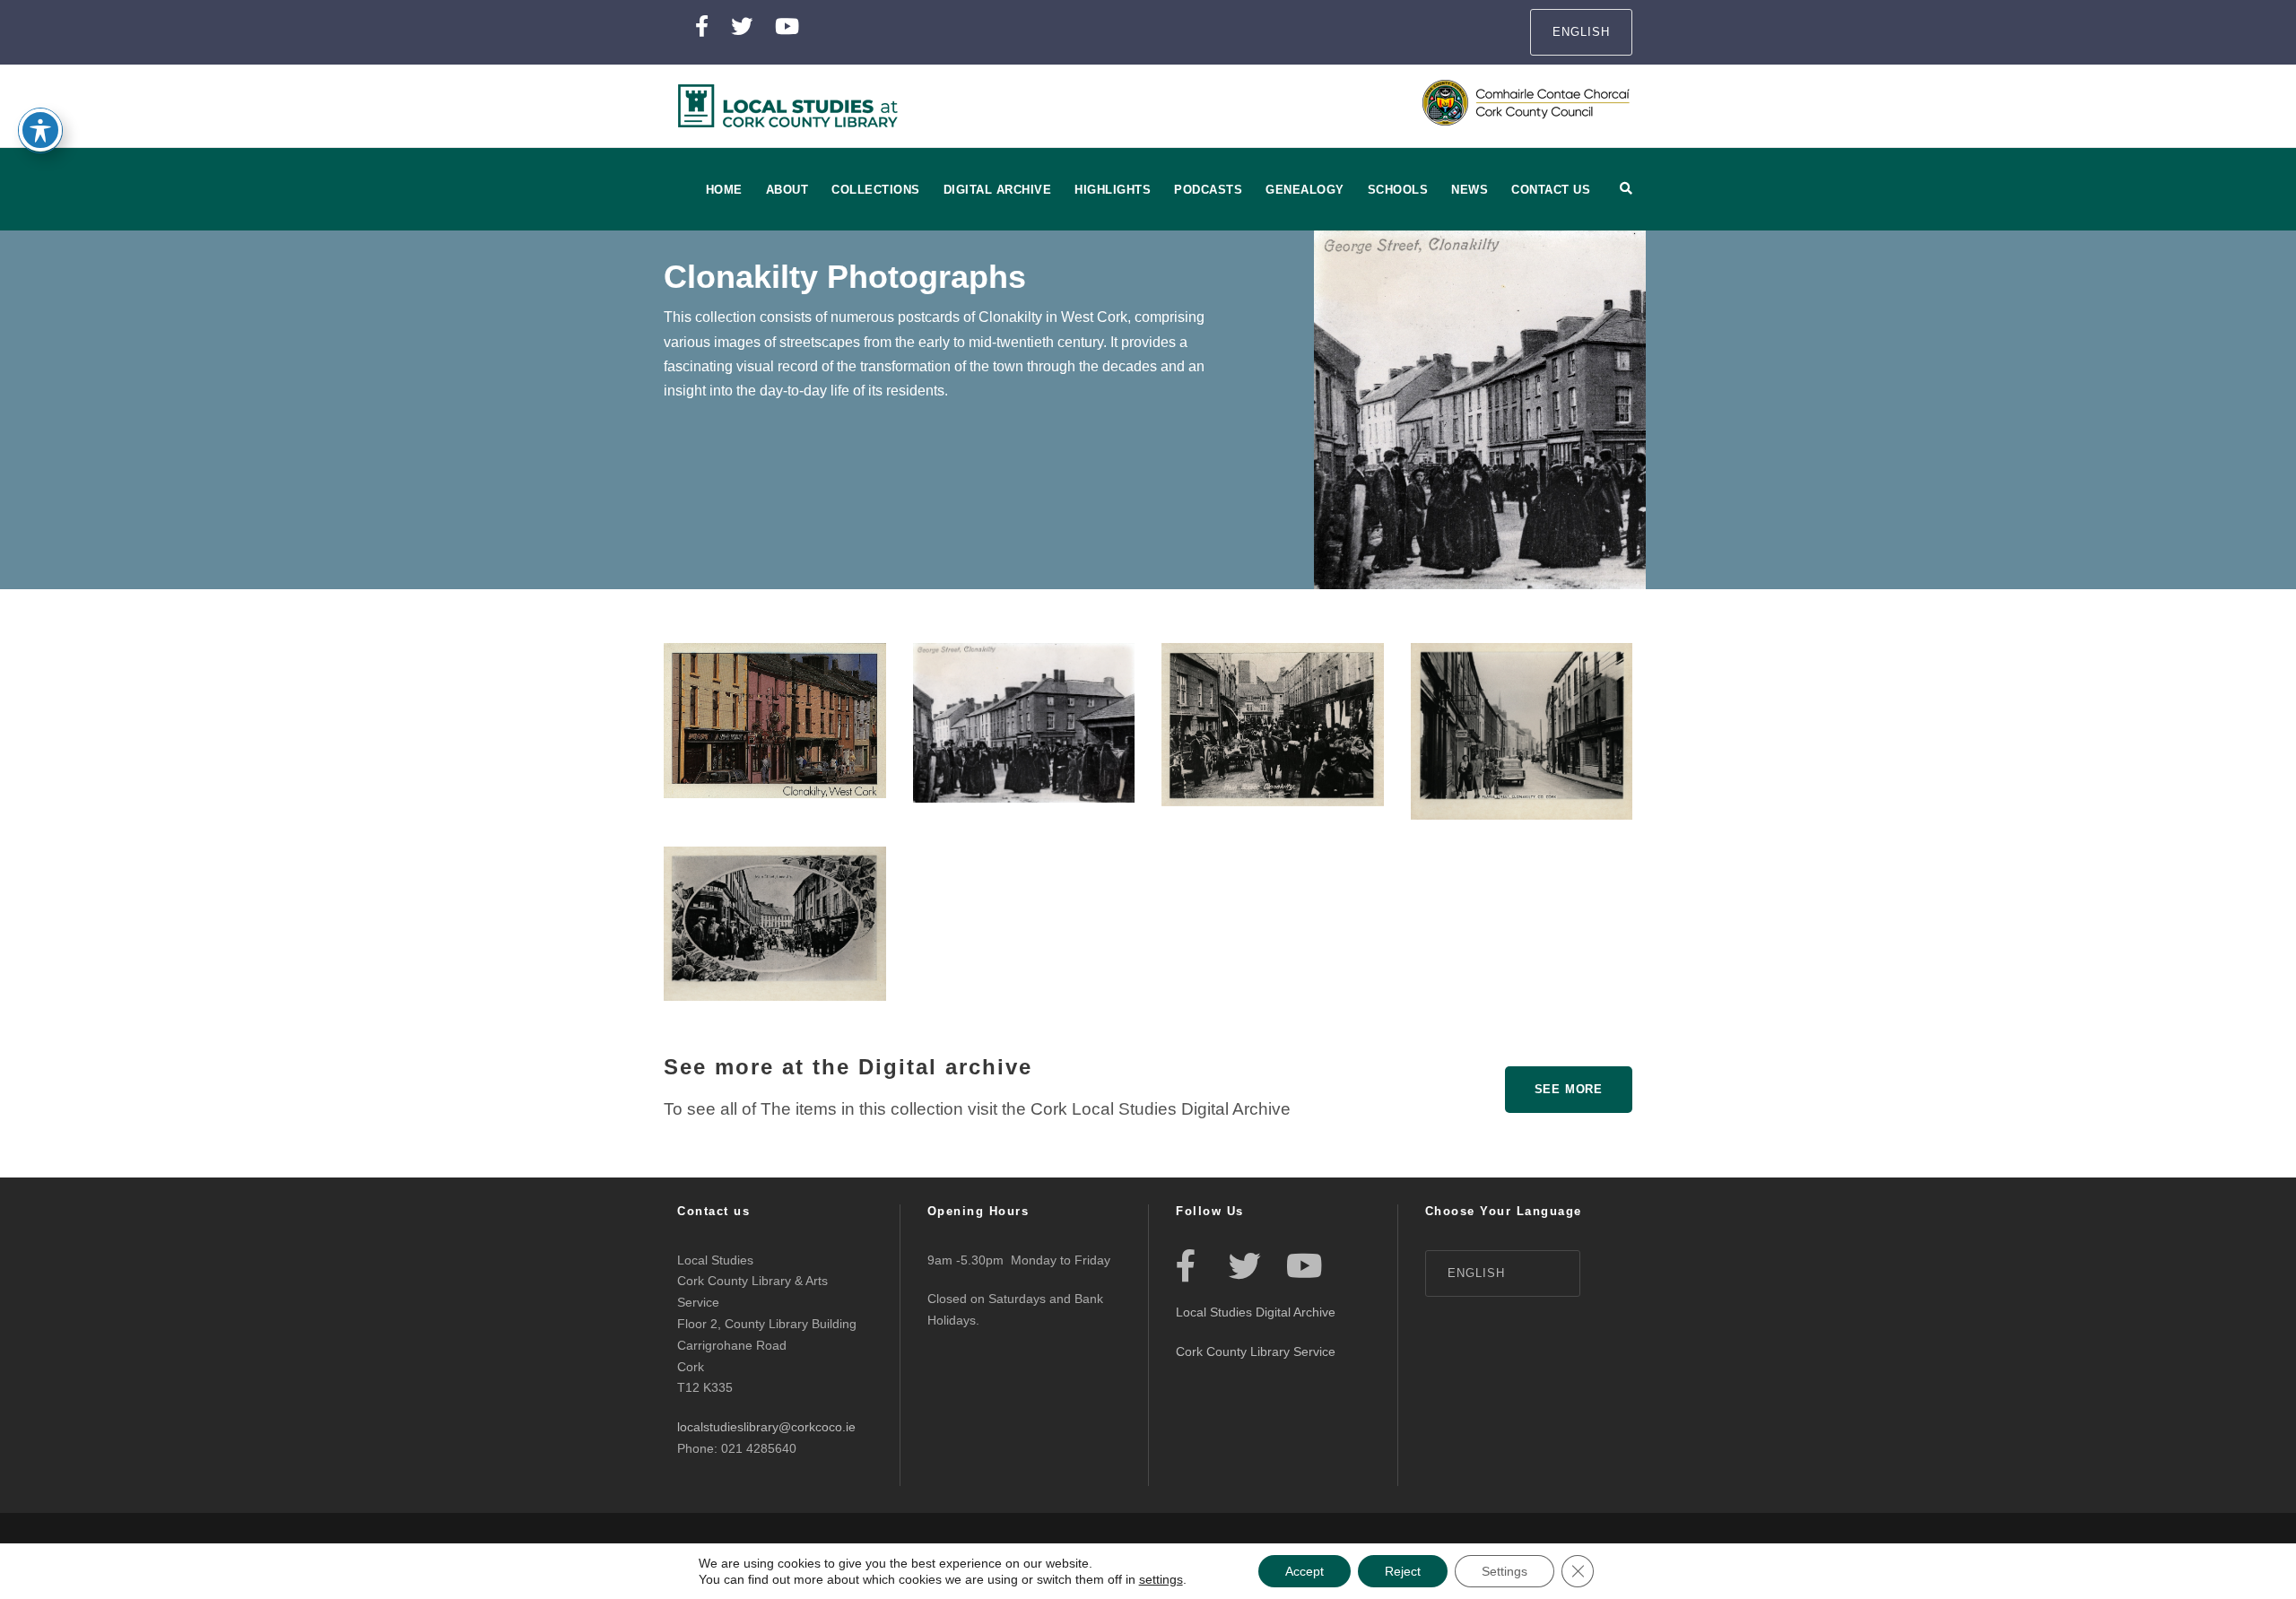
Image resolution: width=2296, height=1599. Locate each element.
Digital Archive (998, 190)
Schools (1398, 190)
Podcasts (1208, 190)
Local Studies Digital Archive (1256, 1312)
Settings (1505, 1571)
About (787, 190)
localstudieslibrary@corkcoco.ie (766, 1427)
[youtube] (787, 26)
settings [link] (1161, 1579)
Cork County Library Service (1257, 1351)
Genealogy (1305, 190)
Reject (1403, 1571)
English (1581, 32)
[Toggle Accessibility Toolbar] (40, 130)
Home (724, 190)
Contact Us (1551, 190)
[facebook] (702, 26)
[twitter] (742, 26)
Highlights (1113, 190)
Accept (1305, 1571)
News (1470, 190)
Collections (876, 190)
